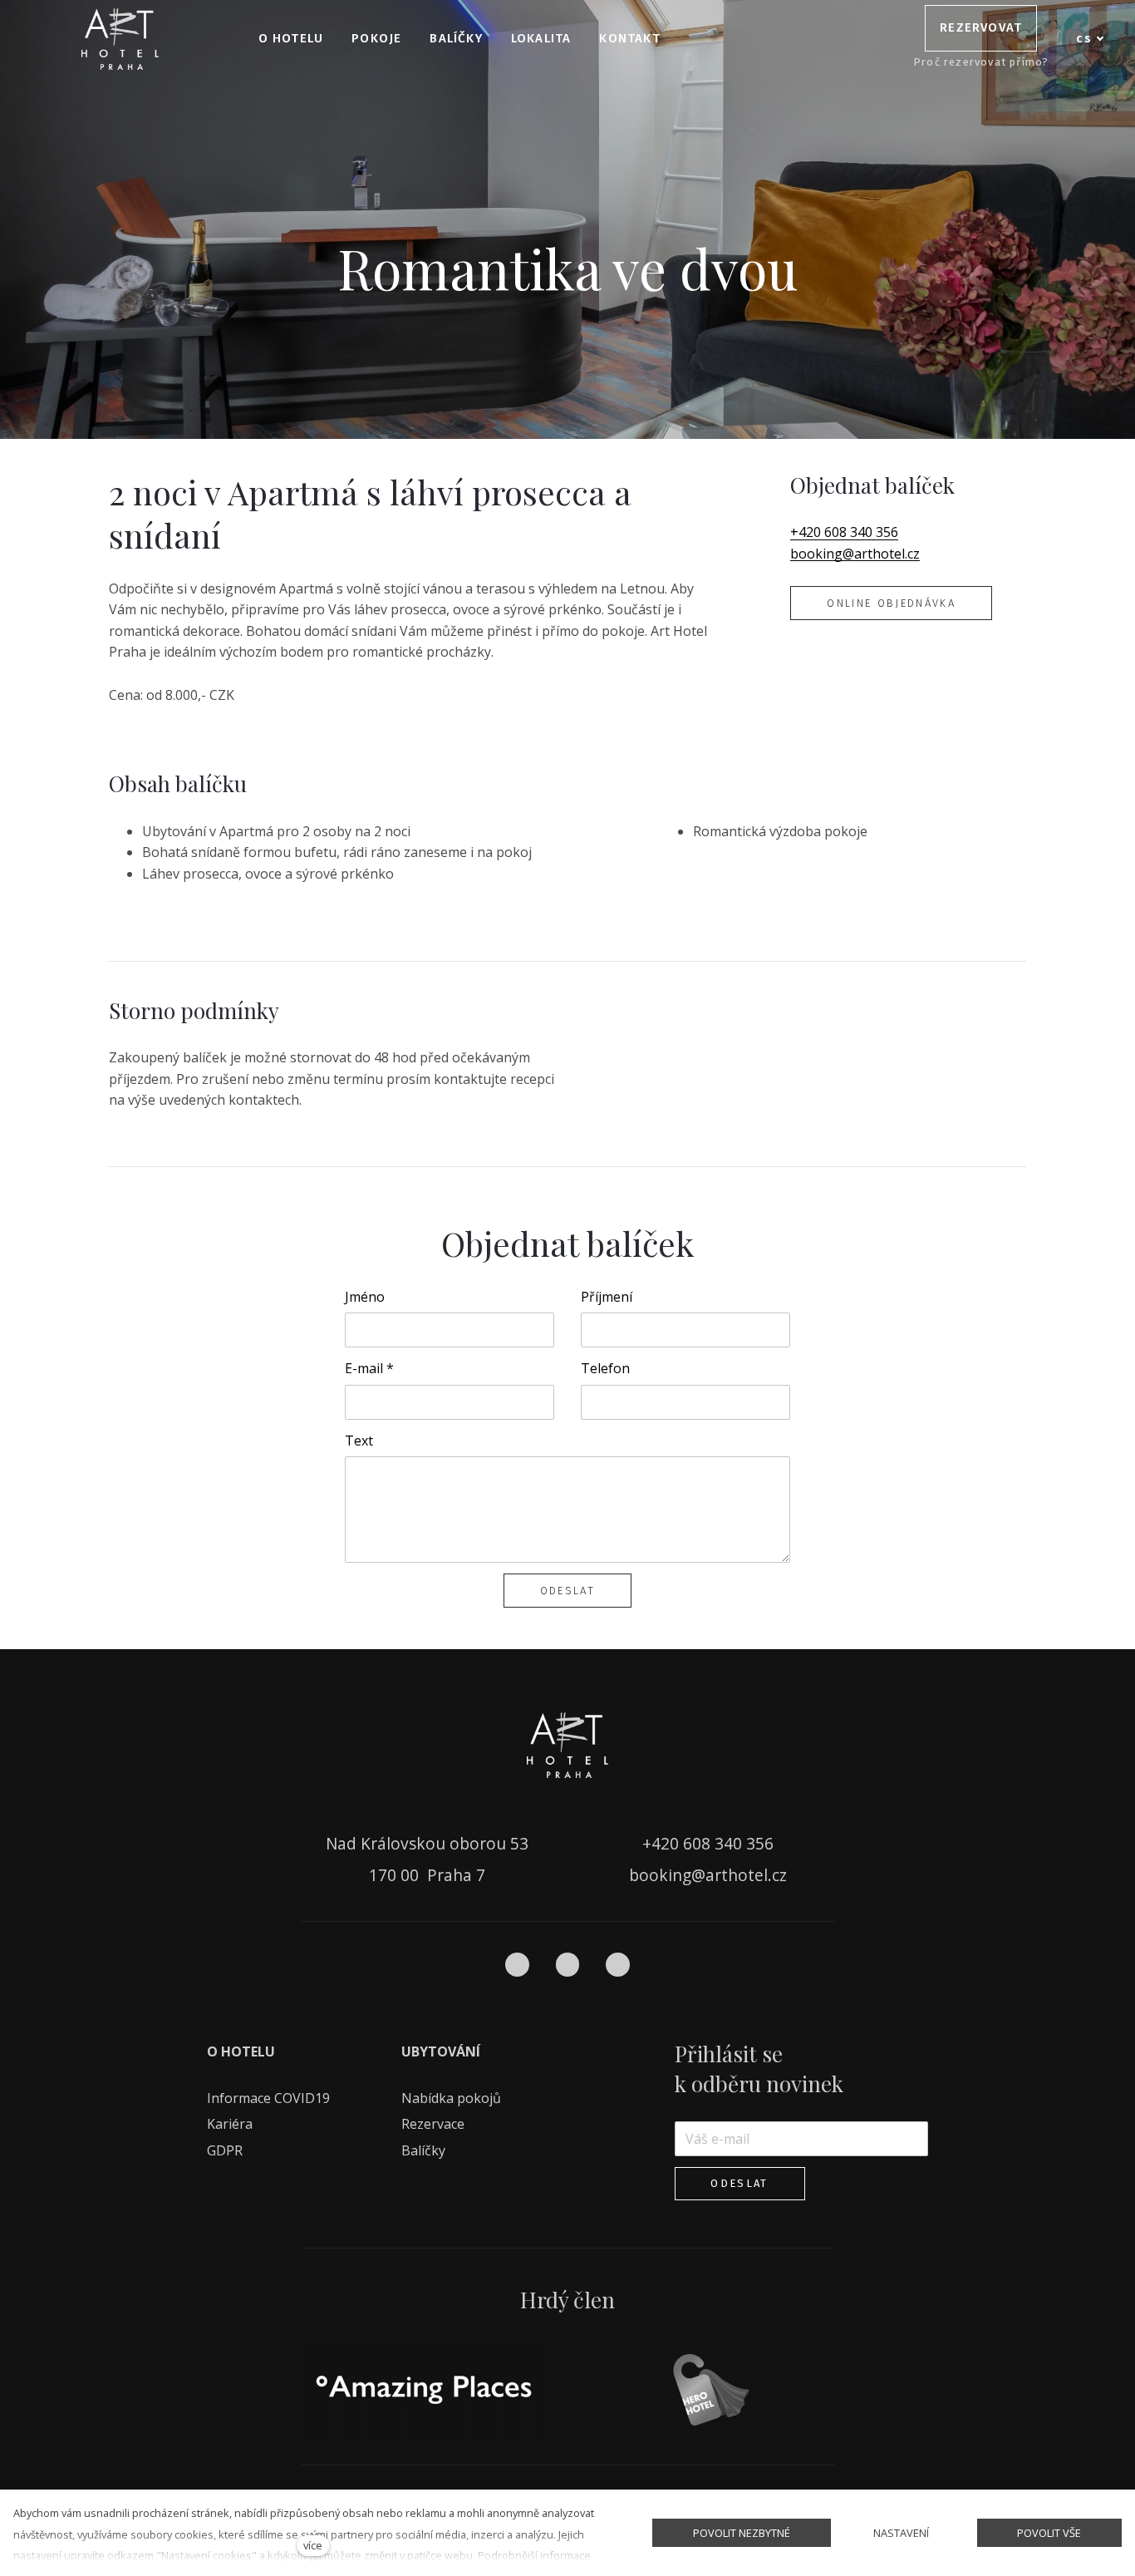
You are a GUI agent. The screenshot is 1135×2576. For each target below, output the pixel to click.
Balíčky (425, 2150)
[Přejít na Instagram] (568, 1965)
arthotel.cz (887, 554)
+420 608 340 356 (844, 532)
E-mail (369, 1368)
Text (359, 1441)
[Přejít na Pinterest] (618, 1965)
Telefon (605, 1368)
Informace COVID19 (268, 2098)
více (313, 2545)
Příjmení (607, 1297)
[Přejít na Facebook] (517, 1965)
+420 (663, 1843)
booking (816, 554)
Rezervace (433, 2124)
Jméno (365, 1297)
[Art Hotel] (120, 39)
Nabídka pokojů (451, 2098)
